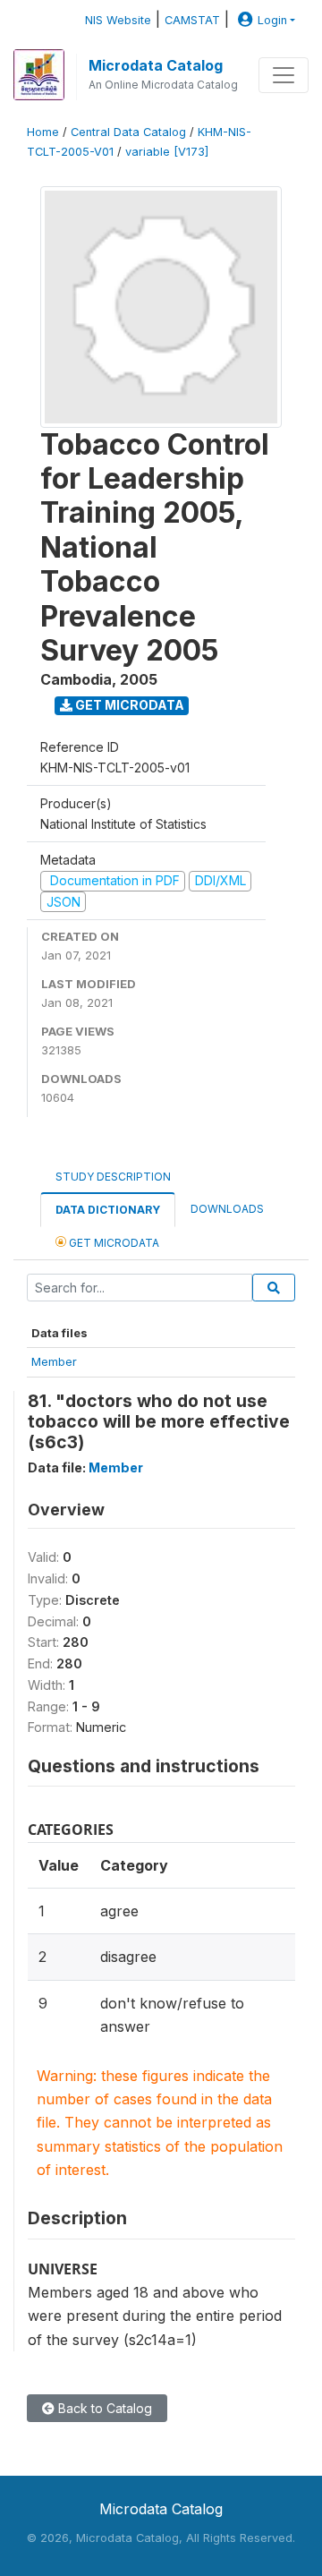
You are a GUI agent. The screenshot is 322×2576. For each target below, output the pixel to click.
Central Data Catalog (128, 132)
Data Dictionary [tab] (108, 1210)
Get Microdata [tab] (113, 1243)
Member (54, 1361)
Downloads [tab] (227, 1209)
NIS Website (118, 20)
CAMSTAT (192, 20)
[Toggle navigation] (284, 75)
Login (272, 20)
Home (43, 132)
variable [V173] (167, 152)
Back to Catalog (103, 2408)
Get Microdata (128, 705)
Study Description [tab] (113, 1177)
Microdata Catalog (156, 65)
